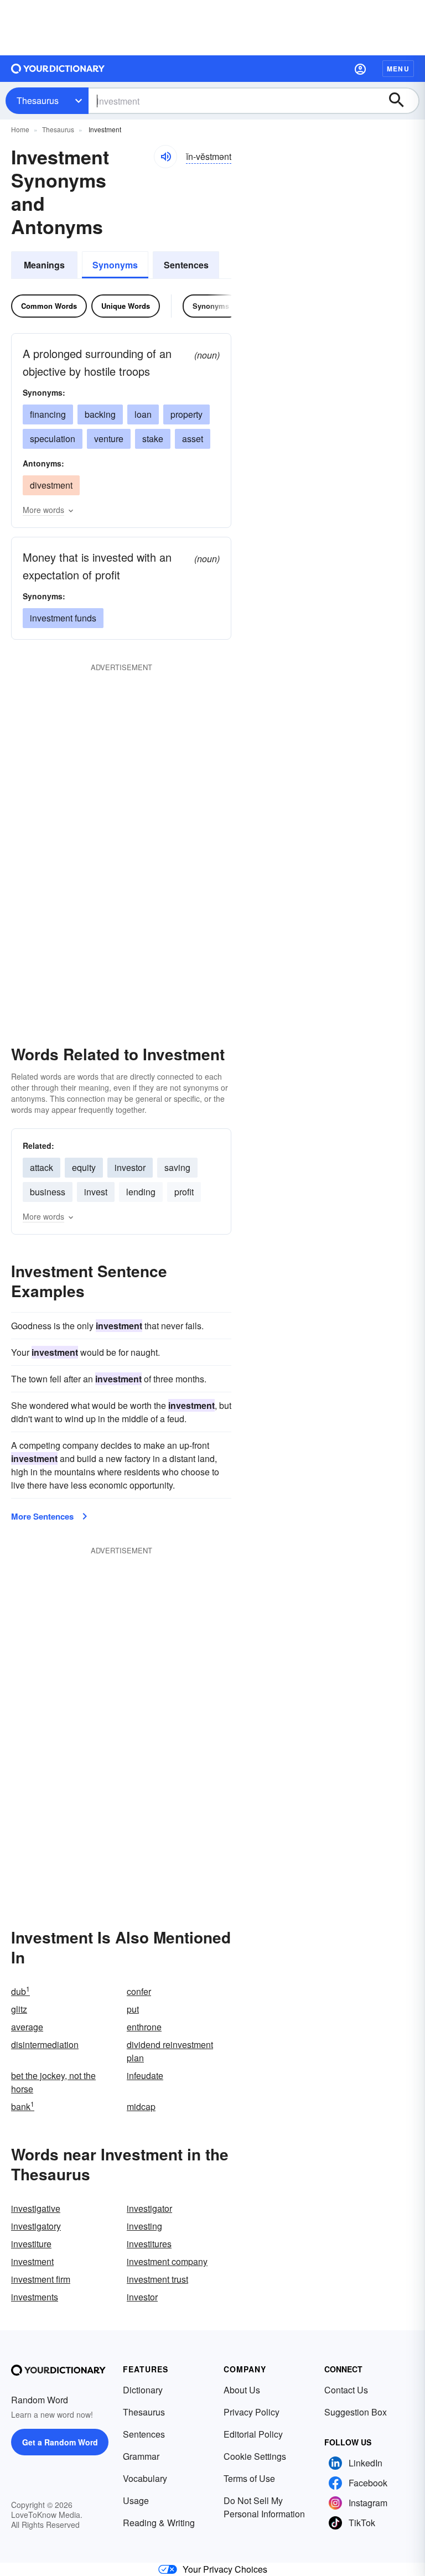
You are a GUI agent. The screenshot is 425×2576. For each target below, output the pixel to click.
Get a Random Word (60, 2442)
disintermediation (45, 2044)
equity (84, 1167)
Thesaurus (38, 100)
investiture (31, 2244)
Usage (136, 2500)
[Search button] (402, 101)
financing (48, 414)
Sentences (186, 265)
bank (23, 2106)
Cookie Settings (255, 2456)
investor (130, 1167)
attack (42, 1167)
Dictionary (143, 2390)
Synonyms (115, 265)
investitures (149, 2244)
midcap (141, 2106)
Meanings (44, 265)
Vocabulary (145, 2478)
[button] (360, 69)
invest (96, 1192)
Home (20, 129)
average (27, 2027)
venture (109, 439)
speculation (53, 439)
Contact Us (346, 2390)
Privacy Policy (252, 2412)
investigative (36, 2208)
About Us (242, 2390)
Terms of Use (249, 2478)
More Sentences (42, 1516)
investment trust (157, 2279)
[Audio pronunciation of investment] (165, 157)
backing (100, 414)
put (133, 2009)
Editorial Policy (253, 2434)
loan (143, 414)
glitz (19, 2009)
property (186, 414)
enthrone (144, 2027)
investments (35, 2297)
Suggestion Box (356, 2412)
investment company (167, 2261)
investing (144, 2226)
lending (141, 1192)
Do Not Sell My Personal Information (264, 2507)
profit (184, 1192)
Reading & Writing (159, 2523)
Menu (398, 69)
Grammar (141, 2456)
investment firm (41, 2279)
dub (20, 1991)
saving (177, 1167)
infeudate (145, 2075)
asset (193, 439)
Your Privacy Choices (225, 2569)
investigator (149, 2208)
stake (153, 439)
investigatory (36, 2226)
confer (139, 1991)
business (48, 1192)
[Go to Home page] (58, 69)
